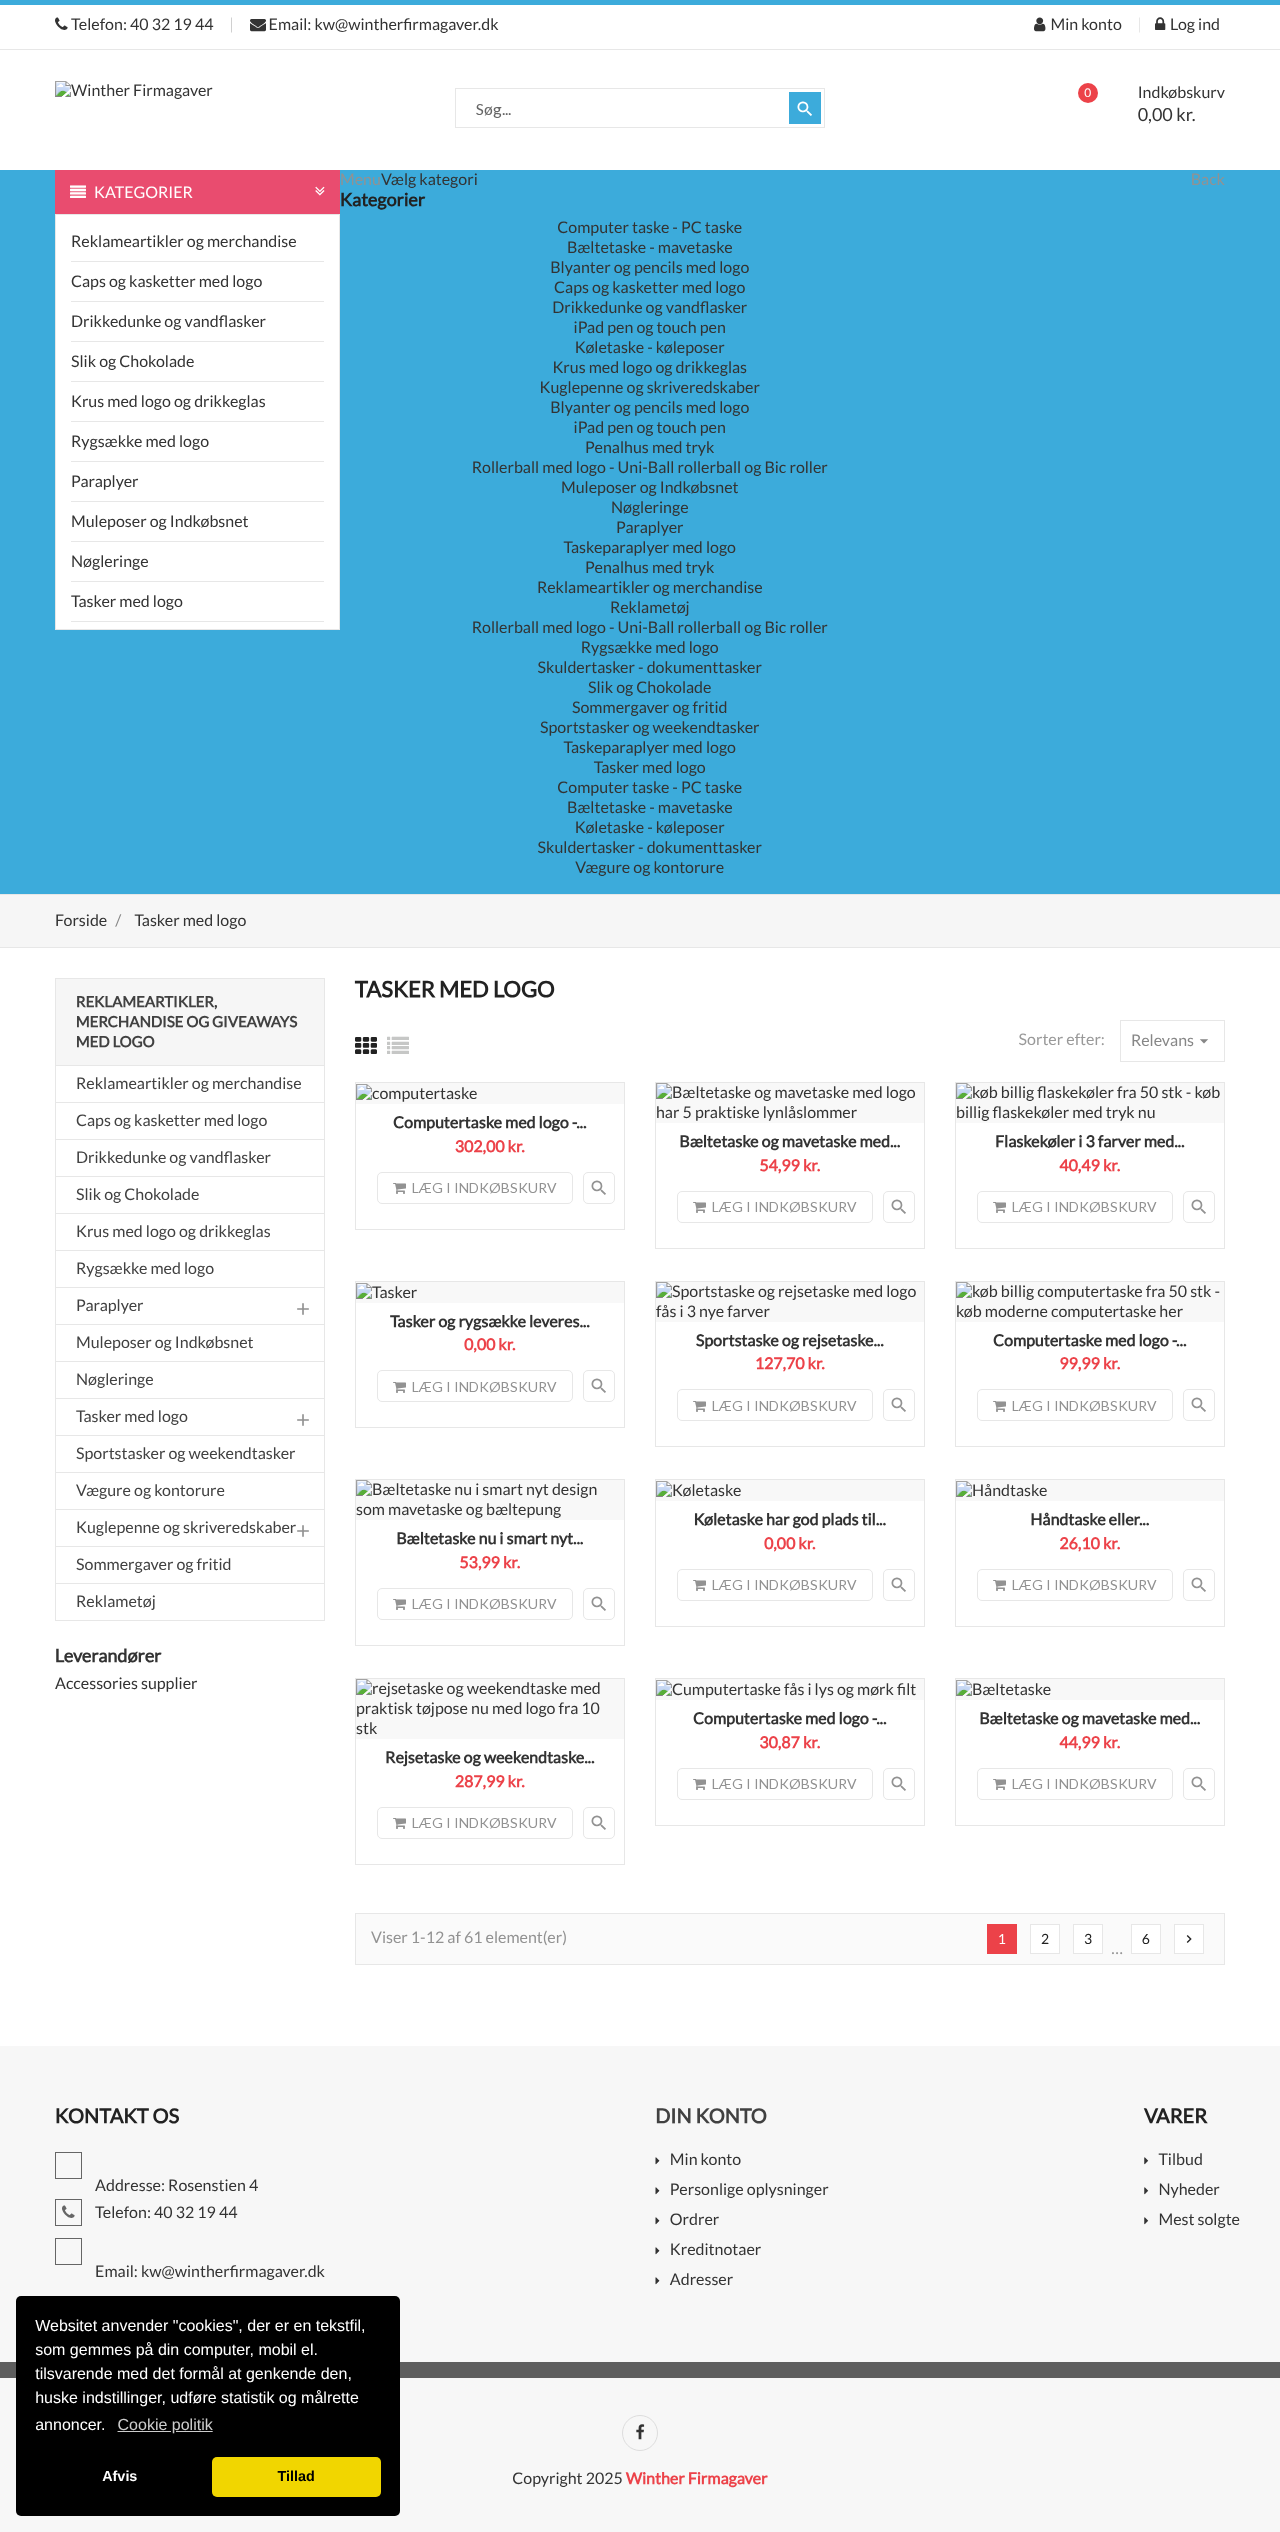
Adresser (701, 2280)
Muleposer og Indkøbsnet (160, 521)
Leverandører (108, 1655)
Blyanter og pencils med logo (649, 267)
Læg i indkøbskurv (484, 1187)
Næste (1189, 1939)
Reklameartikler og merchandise (184, 241)
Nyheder (1188, 2190)
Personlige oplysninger (749, 2190)
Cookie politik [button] (165, 2425)
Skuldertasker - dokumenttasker (650, 667)
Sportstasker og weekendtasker (650, 727)
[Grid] (366, 1045)
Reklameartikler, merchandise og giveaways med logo (186, 1022)
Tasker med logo (127, 601)
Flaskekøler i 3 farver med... (1089, 1141)
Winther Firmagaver (697, 2478)
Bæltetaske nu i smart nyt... (489, 1538)
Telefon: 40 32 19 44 (141, 24)
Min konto (705, 2160)
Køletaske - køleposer (650, 347)
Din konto (711, 2116)
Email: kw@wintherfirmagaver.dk (382, 24)
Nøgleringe (110, 561)
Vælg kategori (429, 179)
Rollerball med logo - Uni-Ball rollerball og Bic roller (650, 467)
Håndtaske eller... (1089, 1519)
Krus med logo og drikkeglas (168, 401)
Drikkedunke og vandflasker (168, 321)
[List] (398, 1045)
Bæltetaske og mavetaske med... (790, 1141)
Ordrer (694, 2220)
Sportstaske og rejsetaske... (790, 1340)
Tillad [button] (296, 2477)
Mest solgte (1199, 2220)
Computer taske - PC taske (649, 227)
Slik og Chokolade (132, 361)
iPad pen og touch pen (650, 327)
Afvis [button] (119, 2477)
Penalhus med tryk (649, 447)
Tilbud (1180, 2160)
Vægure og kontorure (649, 867)
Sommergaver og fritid (650, 707)
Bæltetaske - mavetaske (650, 247)
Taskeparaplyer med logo (650, 547)
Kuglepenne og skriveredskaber (650, 387)
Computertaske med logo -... (489, 1122)
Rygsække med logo (140, 441)
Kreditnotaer (715, 2250)
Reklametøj (650, 607)
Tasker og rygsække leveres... (490, 1321)
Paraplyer (105, 481)
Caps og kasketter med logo (166, 281)
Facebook (640, 2433)
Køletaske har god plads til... (790, 1519)
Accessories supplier (126, 1683)
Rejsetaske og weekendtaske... (489, 1757)
